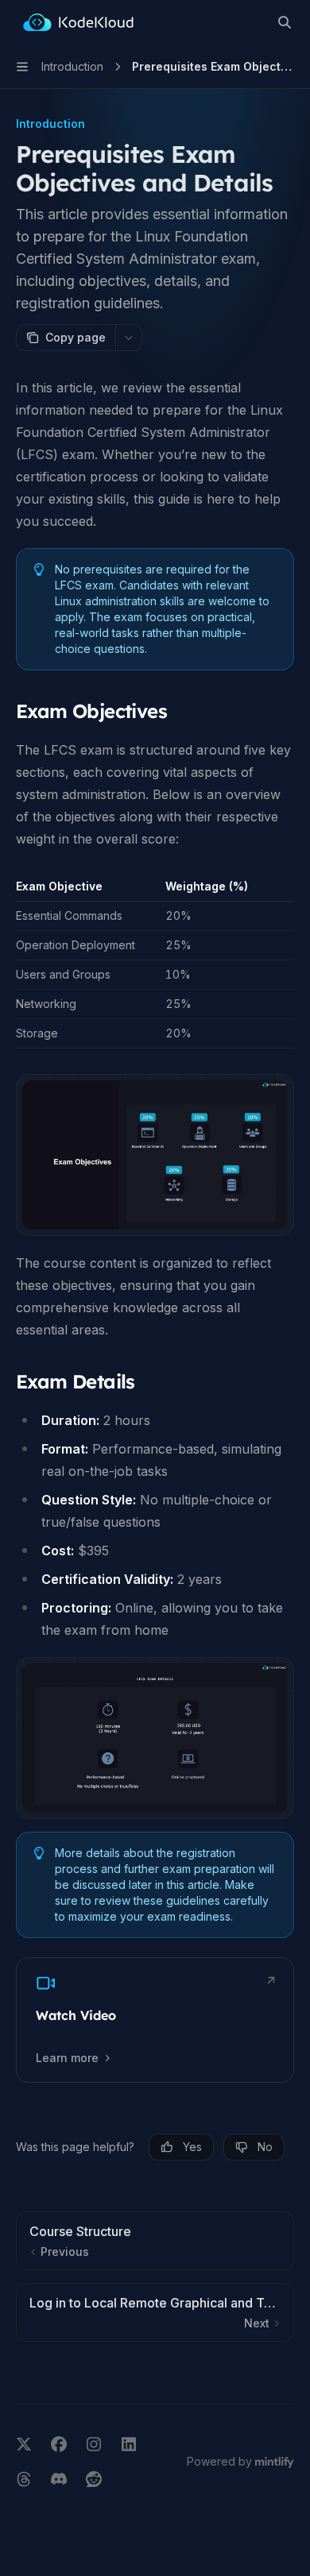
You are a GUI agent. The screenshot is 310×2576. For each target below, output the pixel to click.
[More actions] (129, 338)
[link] (155, 2020)
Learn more (67, 2058)
